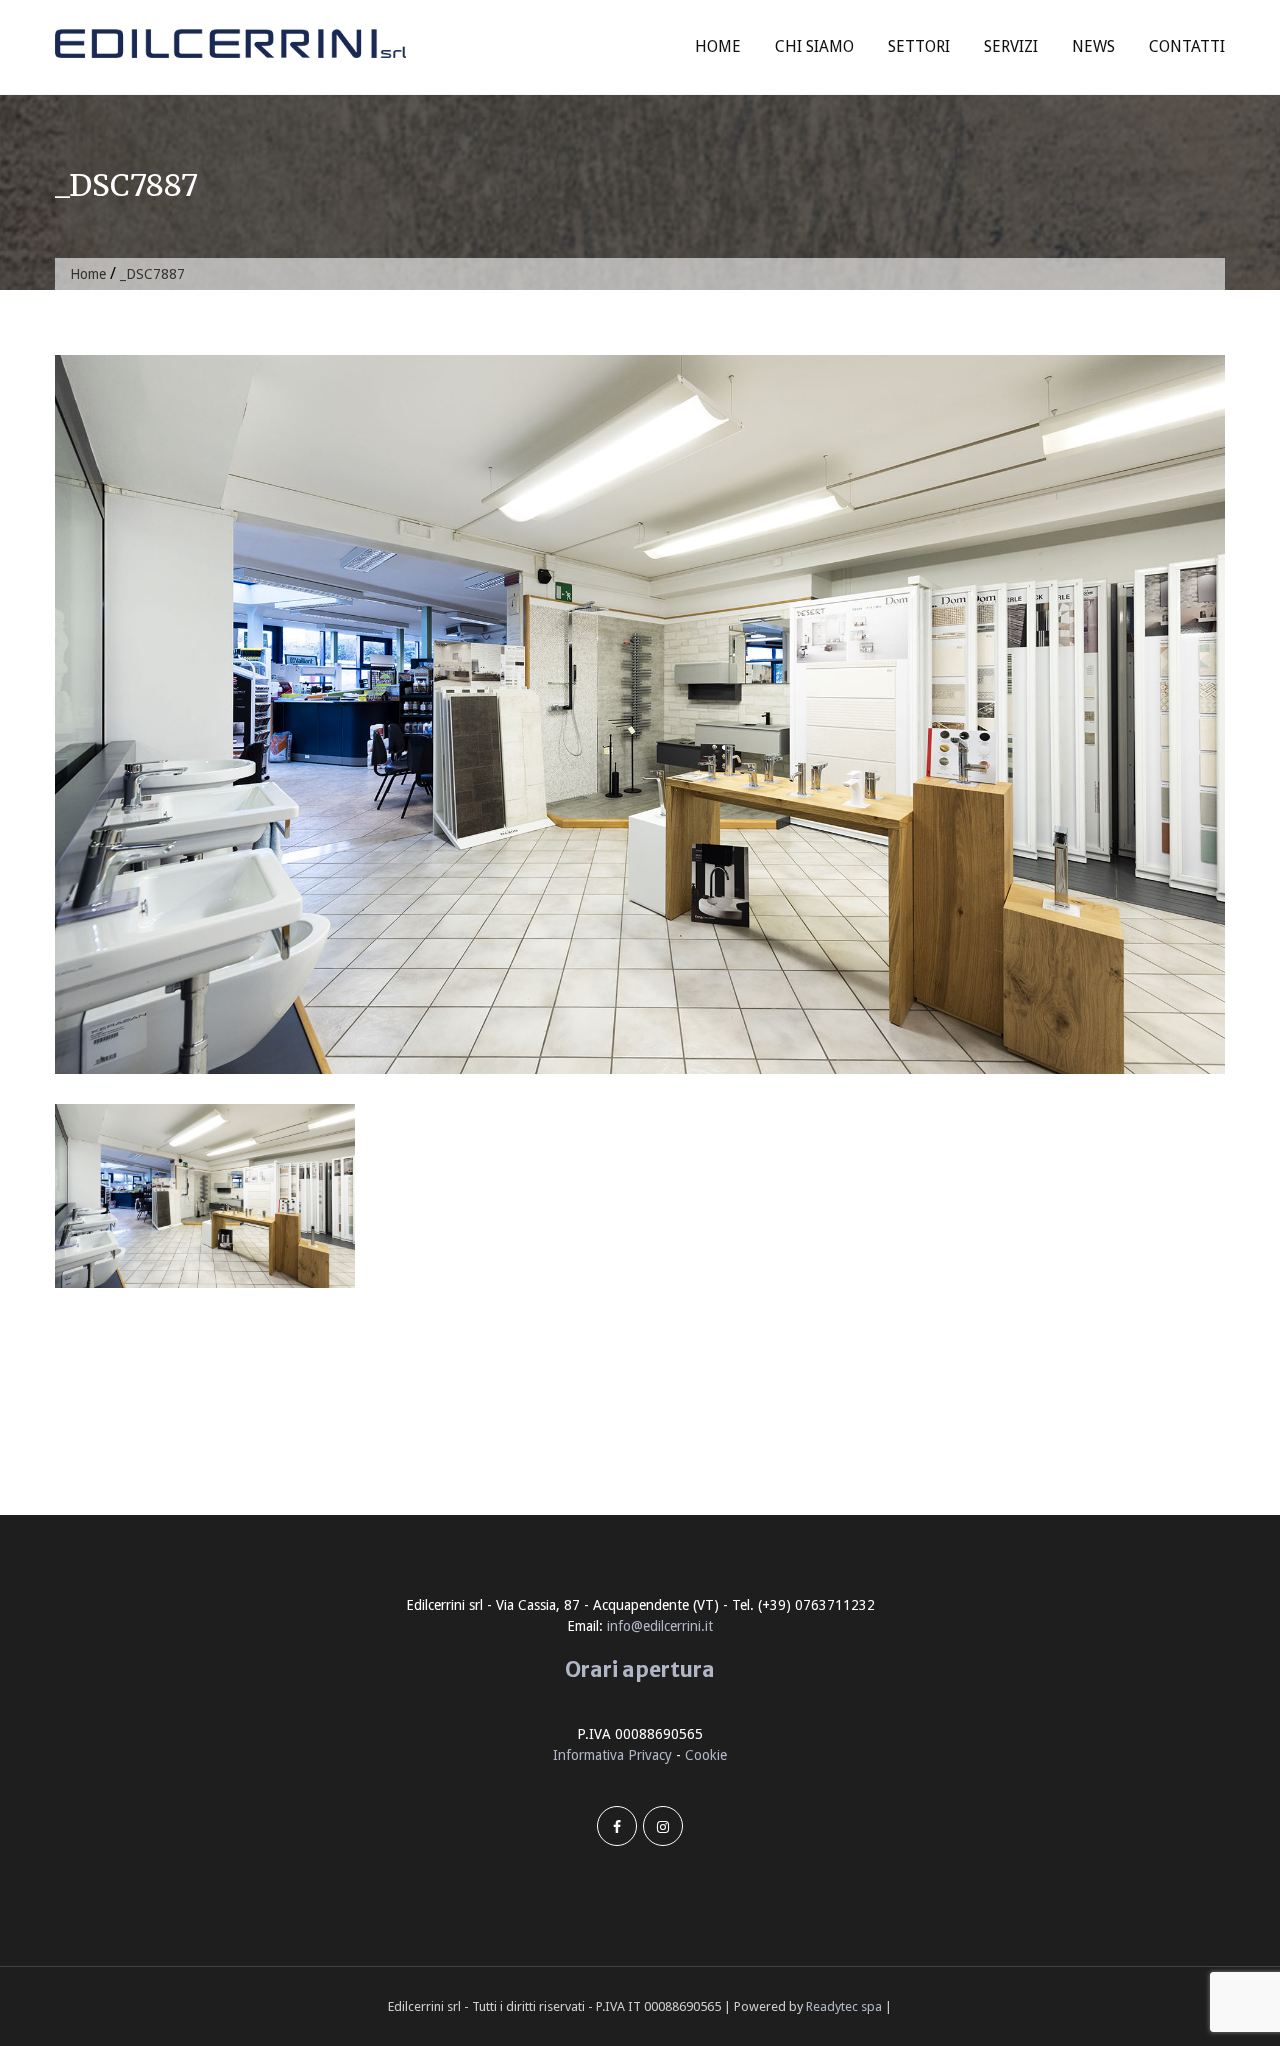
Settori (919, 46)
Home (718, 46)
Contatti (1187, 46)
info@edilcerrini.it (660, 1626)
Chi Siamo (814, 46)
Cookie (706, 1755)
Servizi (1011, 46)
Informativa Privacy (612, 1755)
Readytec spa (844, 2006)
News (1093, 46)
